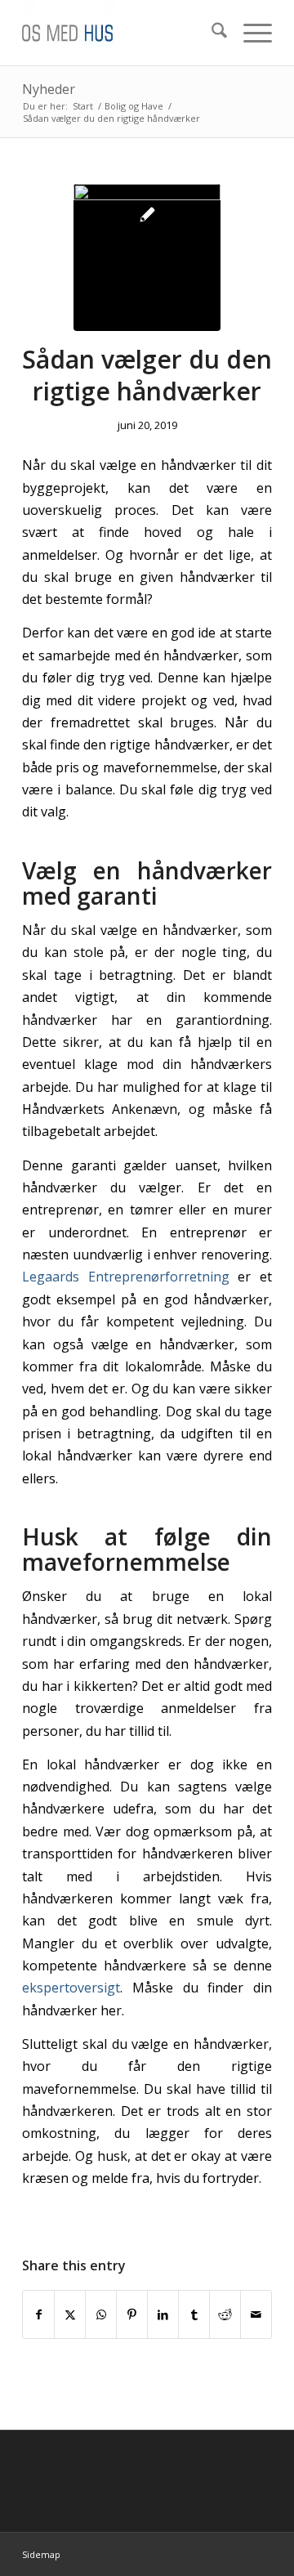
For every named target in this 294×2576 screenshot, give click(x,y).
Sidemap (41, 2554)
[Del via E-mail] (256, 2314)
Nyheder (49, 89)
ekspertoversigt (71, 1988)
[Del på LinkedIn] (163, 2314)
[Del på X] (70, 2314)
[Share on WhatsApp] (101, 2314)
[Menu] (249, 33)
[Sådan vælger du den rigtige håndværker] (147, 257)
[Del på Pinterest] (132, 2314)
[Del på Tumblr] (194, 2314)
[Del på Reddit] (225, 2314)
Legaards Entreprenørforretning (126, 1277)
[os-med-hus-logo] (122, 33)
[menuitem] (211, 33)
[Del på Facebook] (38, 2314)
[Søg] (211, 33)
